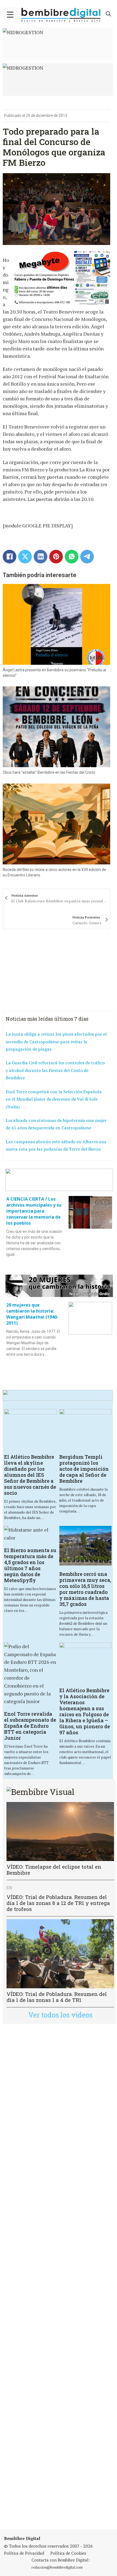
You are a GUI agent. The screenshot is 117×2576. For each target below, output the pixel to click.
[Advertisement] (59, 2277)
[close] (10, 15)
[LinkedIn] (41, 557)
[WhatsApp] (72, 557)
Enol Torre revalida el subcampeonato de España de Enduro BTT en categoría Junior (30, 1726)
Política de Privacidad (24, 2553)
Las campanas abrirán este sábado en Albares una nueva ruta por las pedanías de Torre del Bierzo (56, 1145)
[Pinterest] (56, 557)
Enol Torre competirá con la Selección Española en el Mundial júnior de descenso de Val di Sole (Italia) (54, 1099)
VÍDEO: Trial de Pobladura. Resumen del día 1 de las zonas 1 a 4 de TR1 (57, 1997)
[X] (25, 557)
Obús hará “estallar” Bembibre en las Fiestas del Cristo (49, 772)
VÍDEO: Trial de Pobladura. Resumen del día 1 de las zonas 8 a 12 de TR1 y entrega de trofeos (58, 1903)
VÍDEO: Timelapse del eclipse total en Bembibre (54, 1870)
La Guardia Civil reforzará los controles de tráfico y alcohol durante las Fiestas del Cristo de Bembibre (55, 1070)
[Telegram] (87, 557)
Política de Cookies (68, 2553)
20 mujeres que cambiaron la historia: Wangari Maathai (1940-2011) (32, 1314)
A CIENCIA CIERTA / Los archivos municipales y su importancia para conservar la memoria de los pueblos (34, 1211)
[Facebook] (10, 557)
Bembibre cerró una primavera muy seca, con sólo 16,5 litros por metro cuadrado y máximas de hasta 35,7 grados (85, 1589)
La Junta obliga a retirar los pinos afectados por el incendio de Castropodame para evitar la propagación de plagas (56, 1042)
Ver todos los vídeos (60, 2015)
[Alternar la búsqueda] (109, 14)
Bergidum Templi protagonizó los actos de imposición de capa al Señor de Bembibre (84, 1469)
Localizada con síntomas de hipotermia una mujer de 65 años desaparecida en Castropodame (56, 1124)
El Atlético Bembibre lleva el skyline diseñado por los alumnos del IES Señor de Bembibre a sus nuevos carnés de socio (30, 1475)
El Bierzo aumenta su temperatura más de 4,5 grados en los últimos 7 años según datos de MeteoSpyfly (30, 1565)
